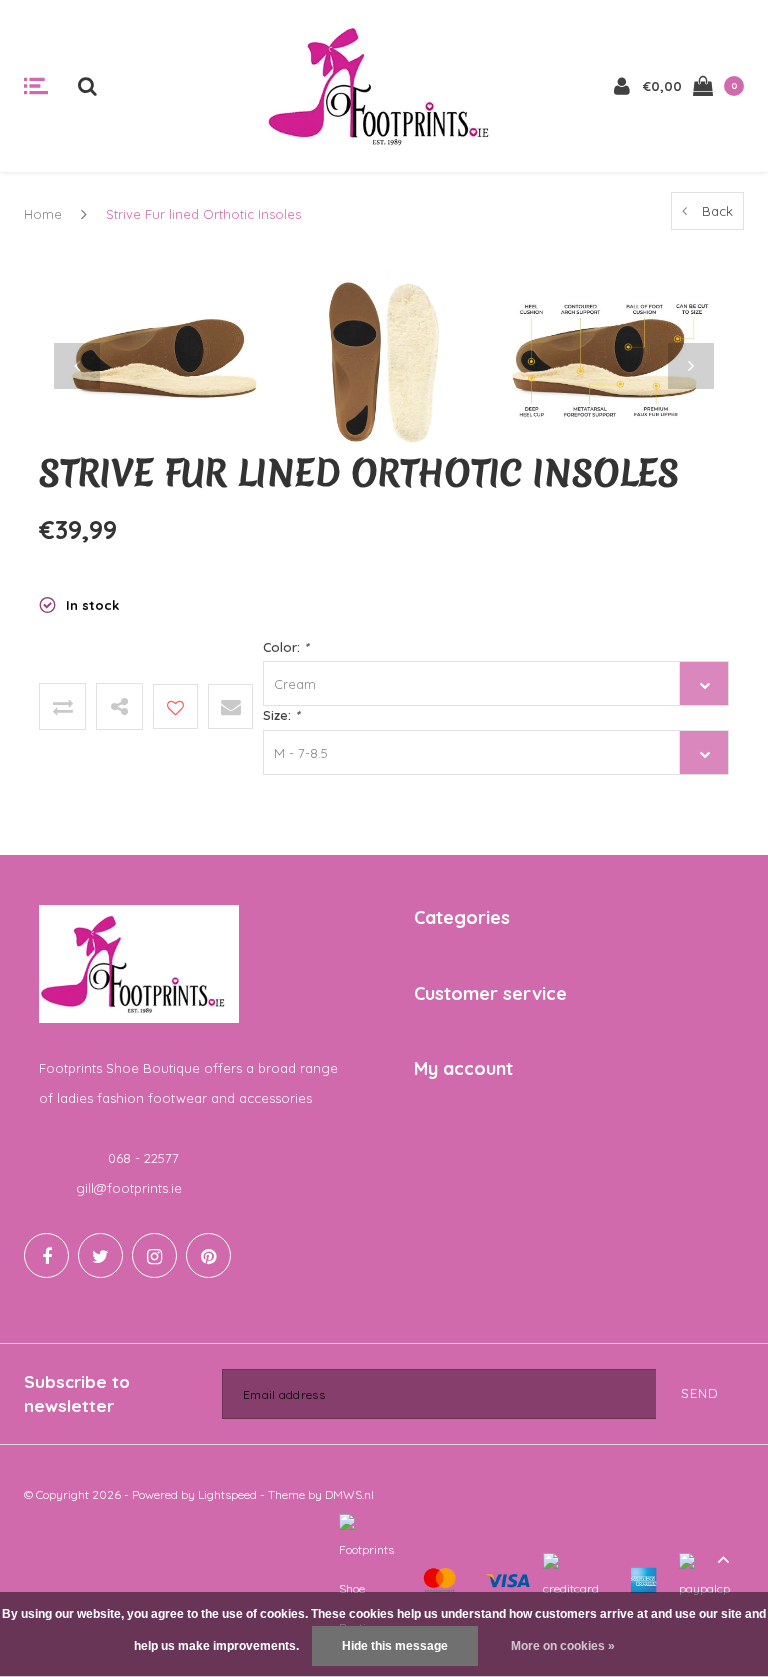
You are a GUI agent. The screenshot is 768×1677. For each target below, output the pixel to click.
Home (43, 214)
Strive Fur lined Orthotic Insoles (203, 214)
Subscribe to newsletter (77, 1393)
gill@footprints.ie (129, 1188)
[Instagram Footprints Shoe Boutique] (154, 1255)
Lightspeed (227, 1494)
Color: (285, 647)
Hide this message (395, 1646)
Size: (281, 715)
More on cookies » (563, 1646)
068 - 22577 (143, 1158)
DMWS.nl (349, 1494)
